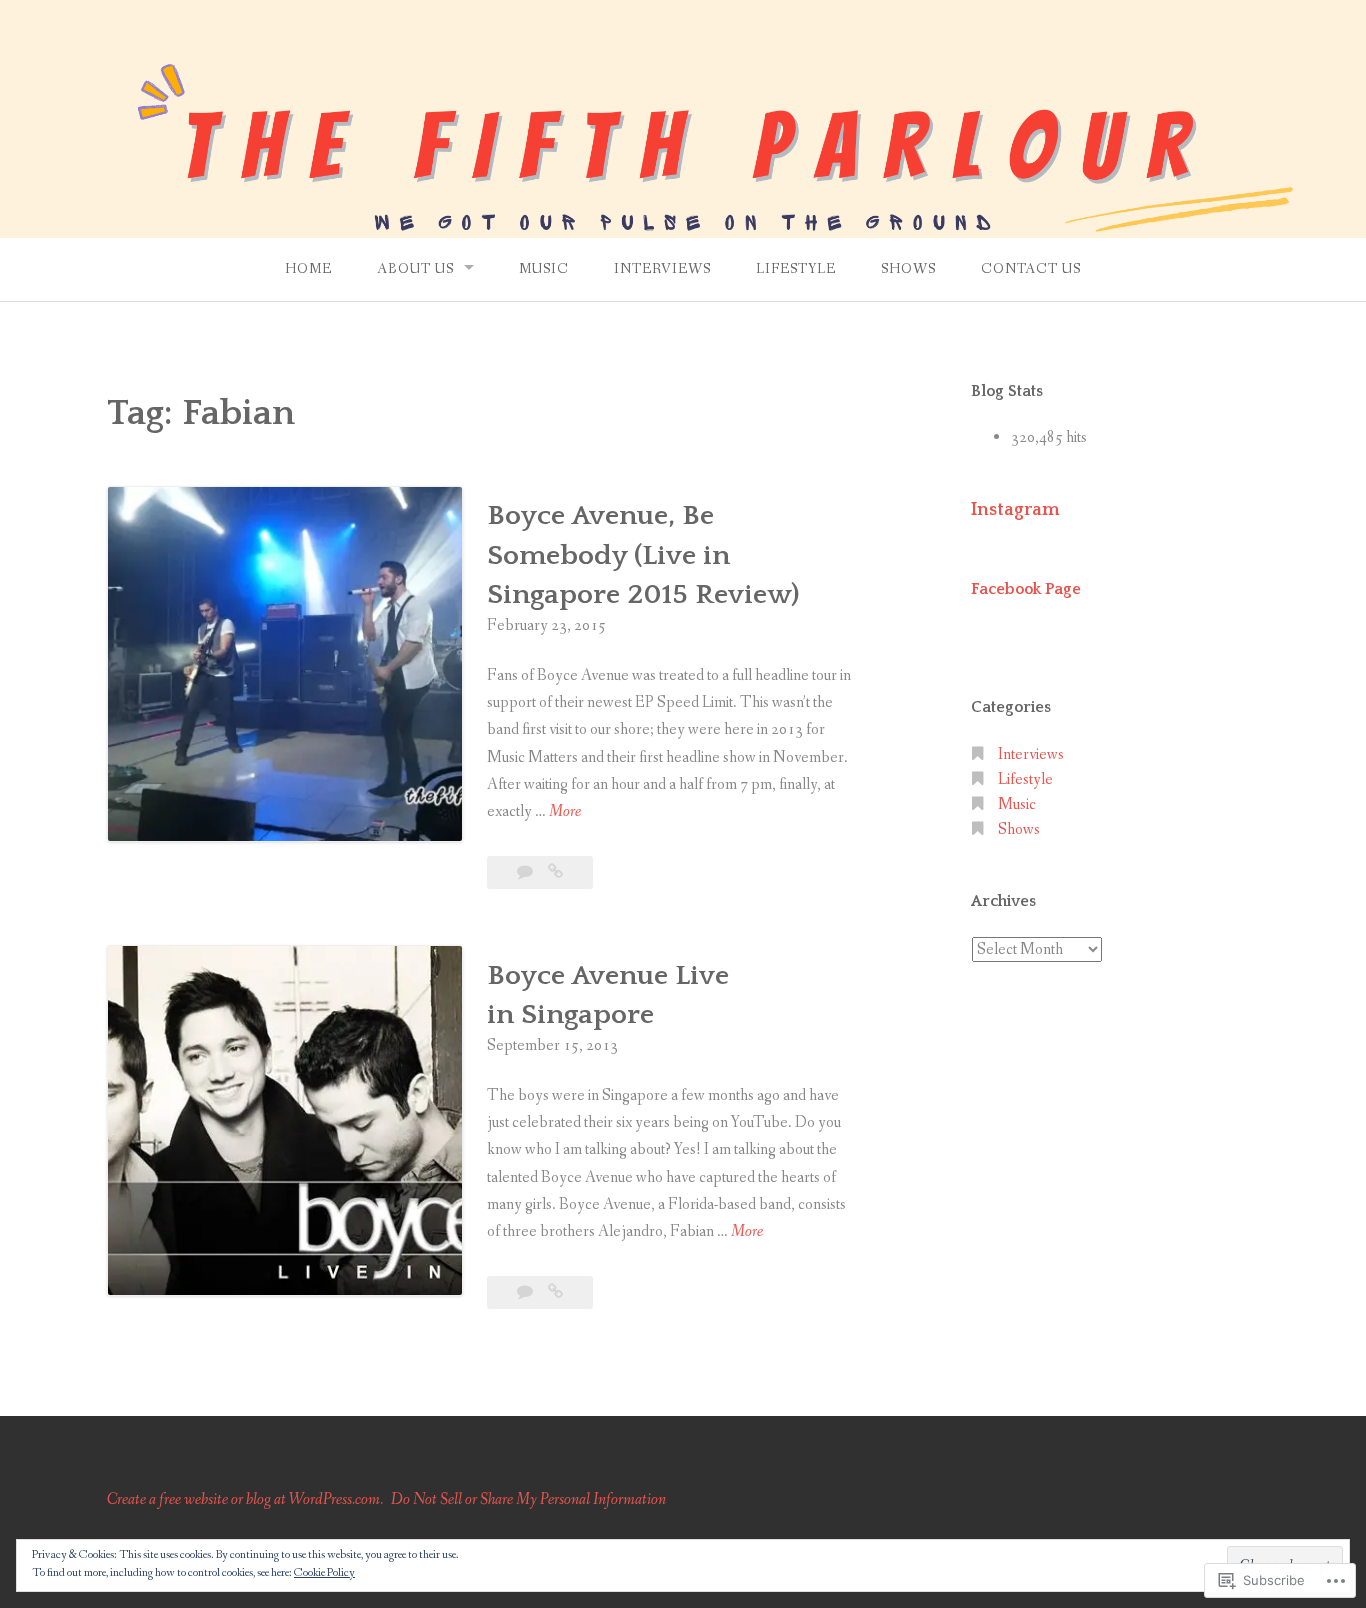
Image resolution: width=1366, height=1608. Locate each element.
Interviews (662, 269)
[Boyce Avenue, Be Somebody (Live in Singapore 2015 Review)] (555, 872)
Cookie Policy (324, 1573)
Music (544, 269)
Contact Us (1031, 269)
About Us (415, 269)
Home (308, 269)
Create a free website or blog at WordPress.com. (245, 1499)
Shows (908, 269)
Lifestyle (796, 269)
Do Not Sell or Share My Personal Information (528, 1499)
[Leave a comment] (526, 872)
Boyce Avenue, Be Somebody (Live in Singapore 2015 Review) (643, 554)
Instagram (1015, 510)
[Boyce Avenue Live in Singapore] (555, 1292)
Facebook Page (1026, 589)
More (565, 812)
